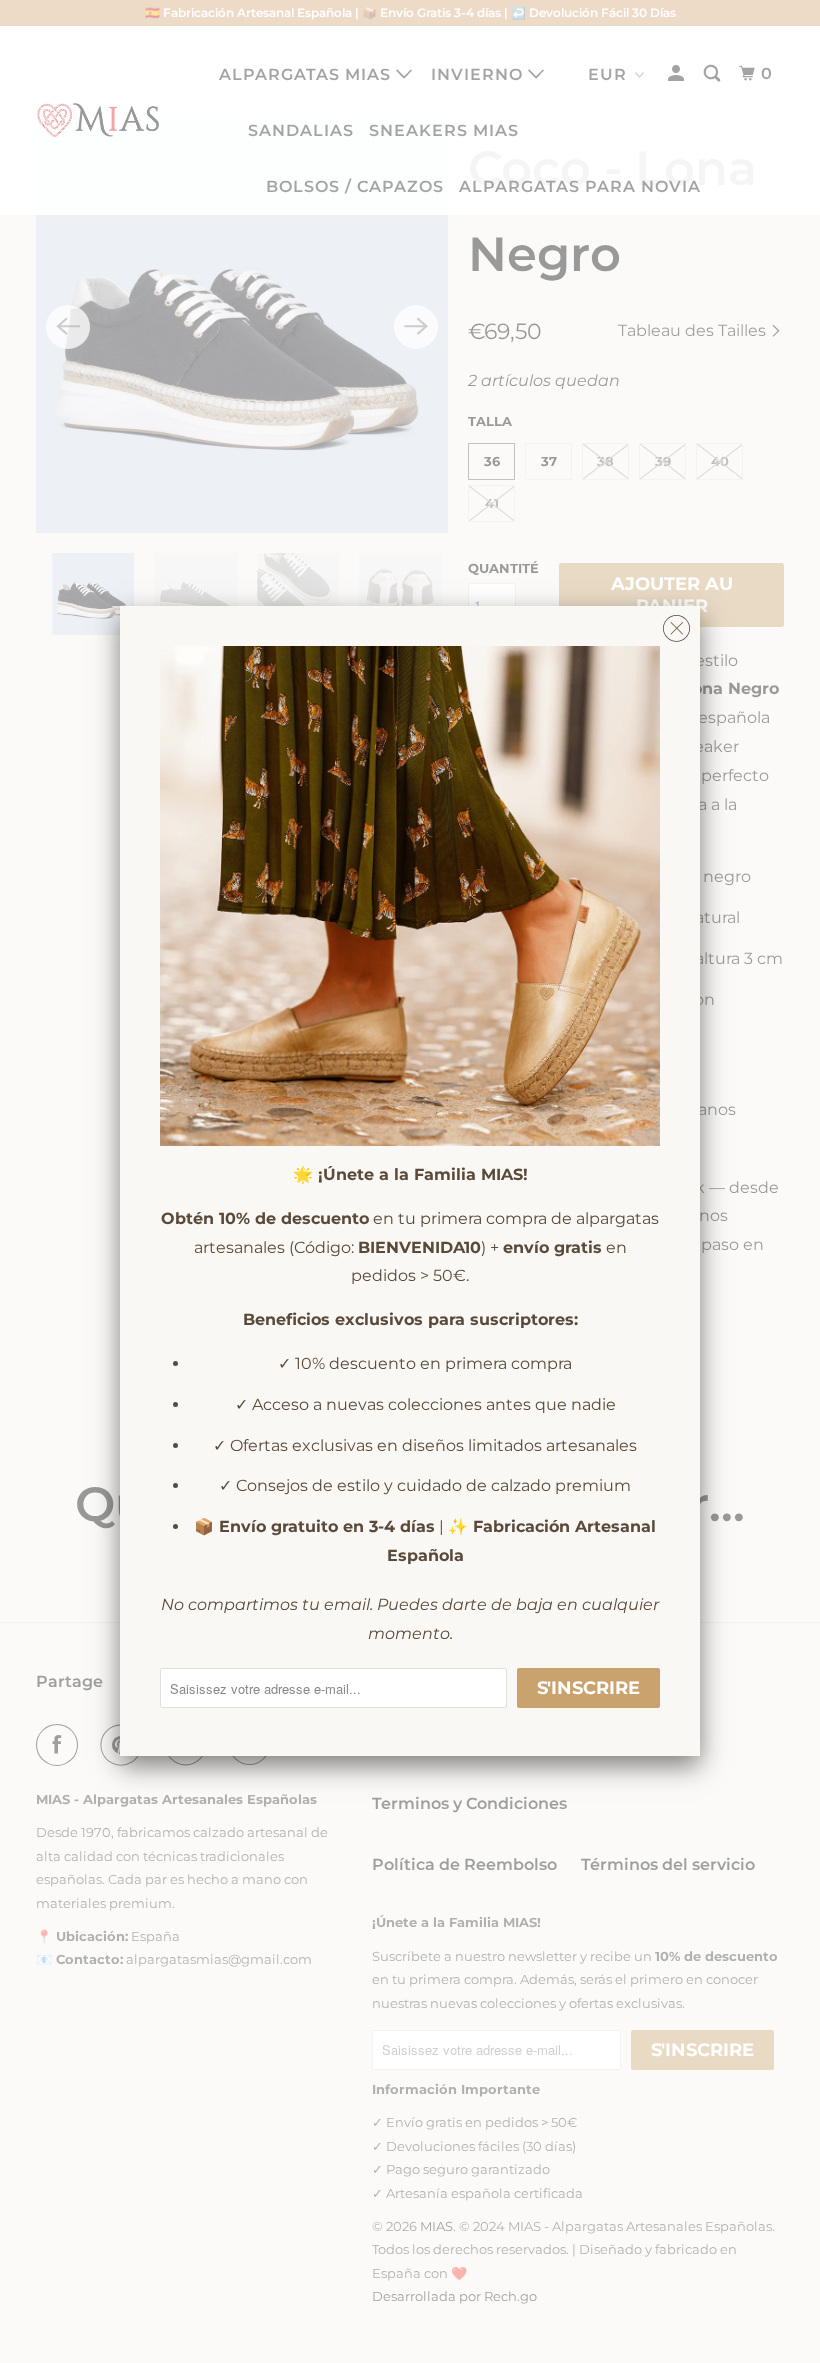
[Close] (676, 623)
